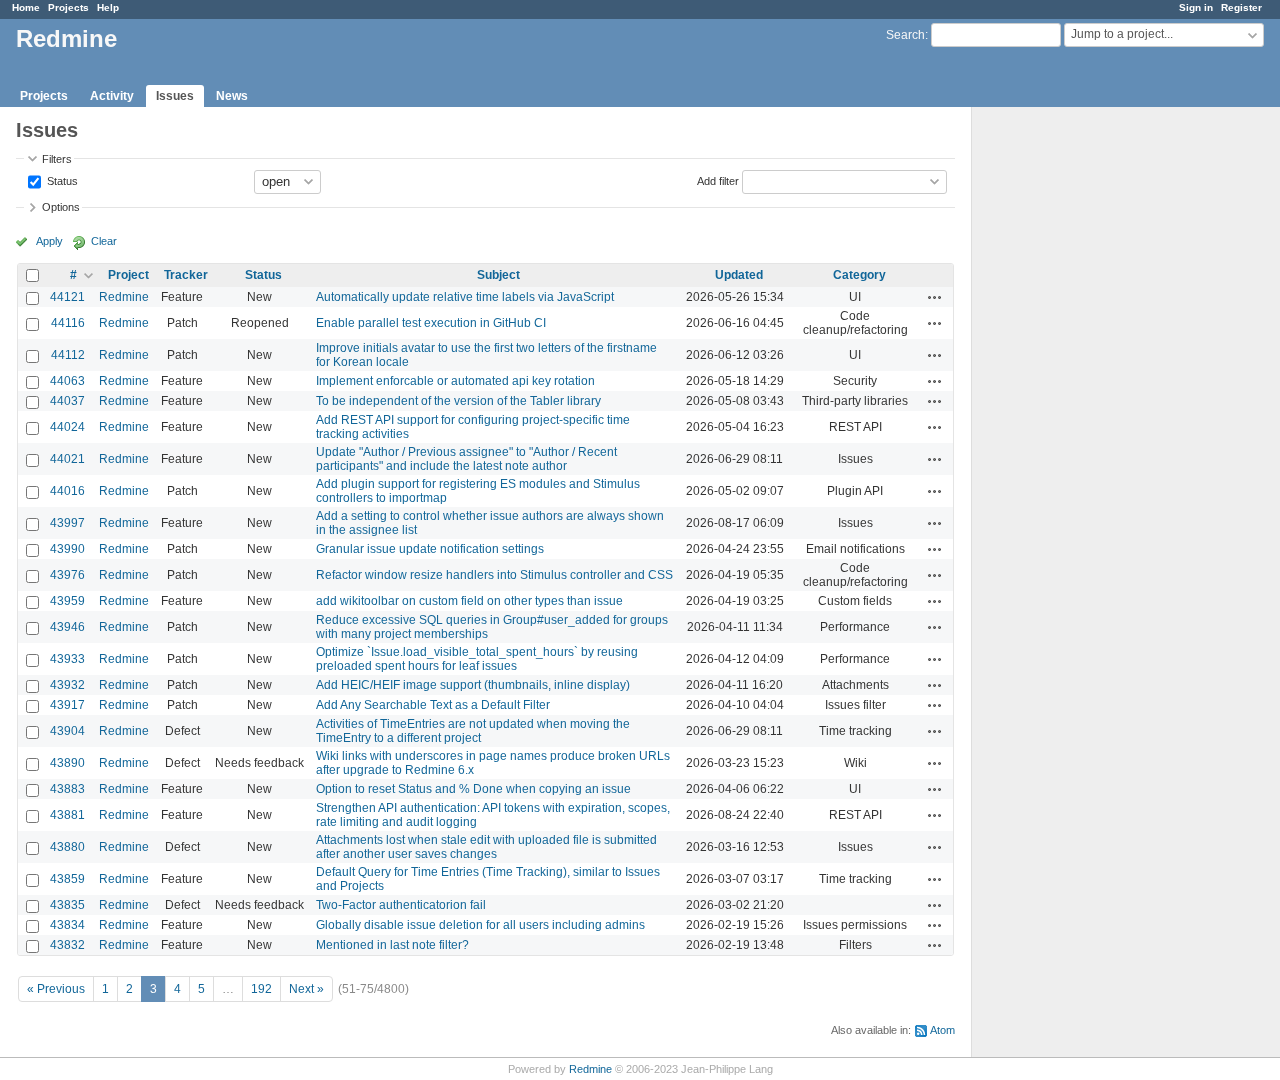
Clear (104, 241)
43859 (67, 879)
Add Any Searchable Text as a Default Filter (433, 705)
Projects (68, 7)
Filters (57, 159)
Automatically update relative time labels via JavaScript (465, 297)
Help (108, 7)
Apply (49, 241)
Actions (935, 297)
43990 (67, 549)
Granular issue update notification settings (430, 549)
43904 (67, 731)
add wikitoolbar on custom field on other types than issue (469, 601)
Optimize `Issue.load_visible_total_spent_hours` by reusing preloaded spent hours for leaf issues (477, 659)
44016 (67, 491)
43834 (67, 925)
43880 (67, 847)
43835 (67, 905)
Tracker (186, 275)
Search (905, 35)
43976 (67, 575)
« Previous (56, 989)
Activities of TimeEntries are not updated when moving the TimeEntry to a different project (473, 731)
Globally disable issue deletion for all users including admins (480, 925)
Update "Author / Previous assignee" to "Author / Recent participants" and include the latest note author (466, 459)
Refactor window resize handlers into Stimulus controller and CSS (494, 575)
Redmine (124, 297)
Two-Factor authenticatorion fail (401, 905)
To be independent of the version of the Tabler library (458, 401)
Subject (498, 275)
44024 (67, 427)
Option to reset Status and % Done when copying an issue (473, 789)
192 (261, 989)
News (232, 96)
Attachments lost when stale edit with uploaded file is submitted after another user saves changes (486, 847)
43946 (67, 627)
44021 (67, 459)
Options (61, 207)
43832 (67, 945)
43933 (67, 659)
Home (26, 7)
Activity (112, 96)
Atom (942, 1030)
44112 (68, 355)
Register (1241, 7)
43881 (67, 815)
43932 (67, 685)
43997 (67, 523)
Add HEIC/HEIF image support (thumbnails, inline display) (473, 685)
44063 (67, 381)
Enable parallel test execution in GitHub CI (431, 323)
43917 (67, 705)
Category (859, 275)
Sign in (1196, 7)
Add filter (718, 180)
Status (61, 180)
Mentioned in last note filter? (392, 945)
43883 (67, 789)
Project (128, 275)
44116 (68, 323)
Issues (175, 96)
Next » (306, 989)
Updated (739, 275)
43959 (67, 601)
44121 (67, 297)
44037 (67, 401)
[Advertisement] (1072, 421)
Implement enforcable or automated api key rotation (455, 381)
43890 (67, 763)
